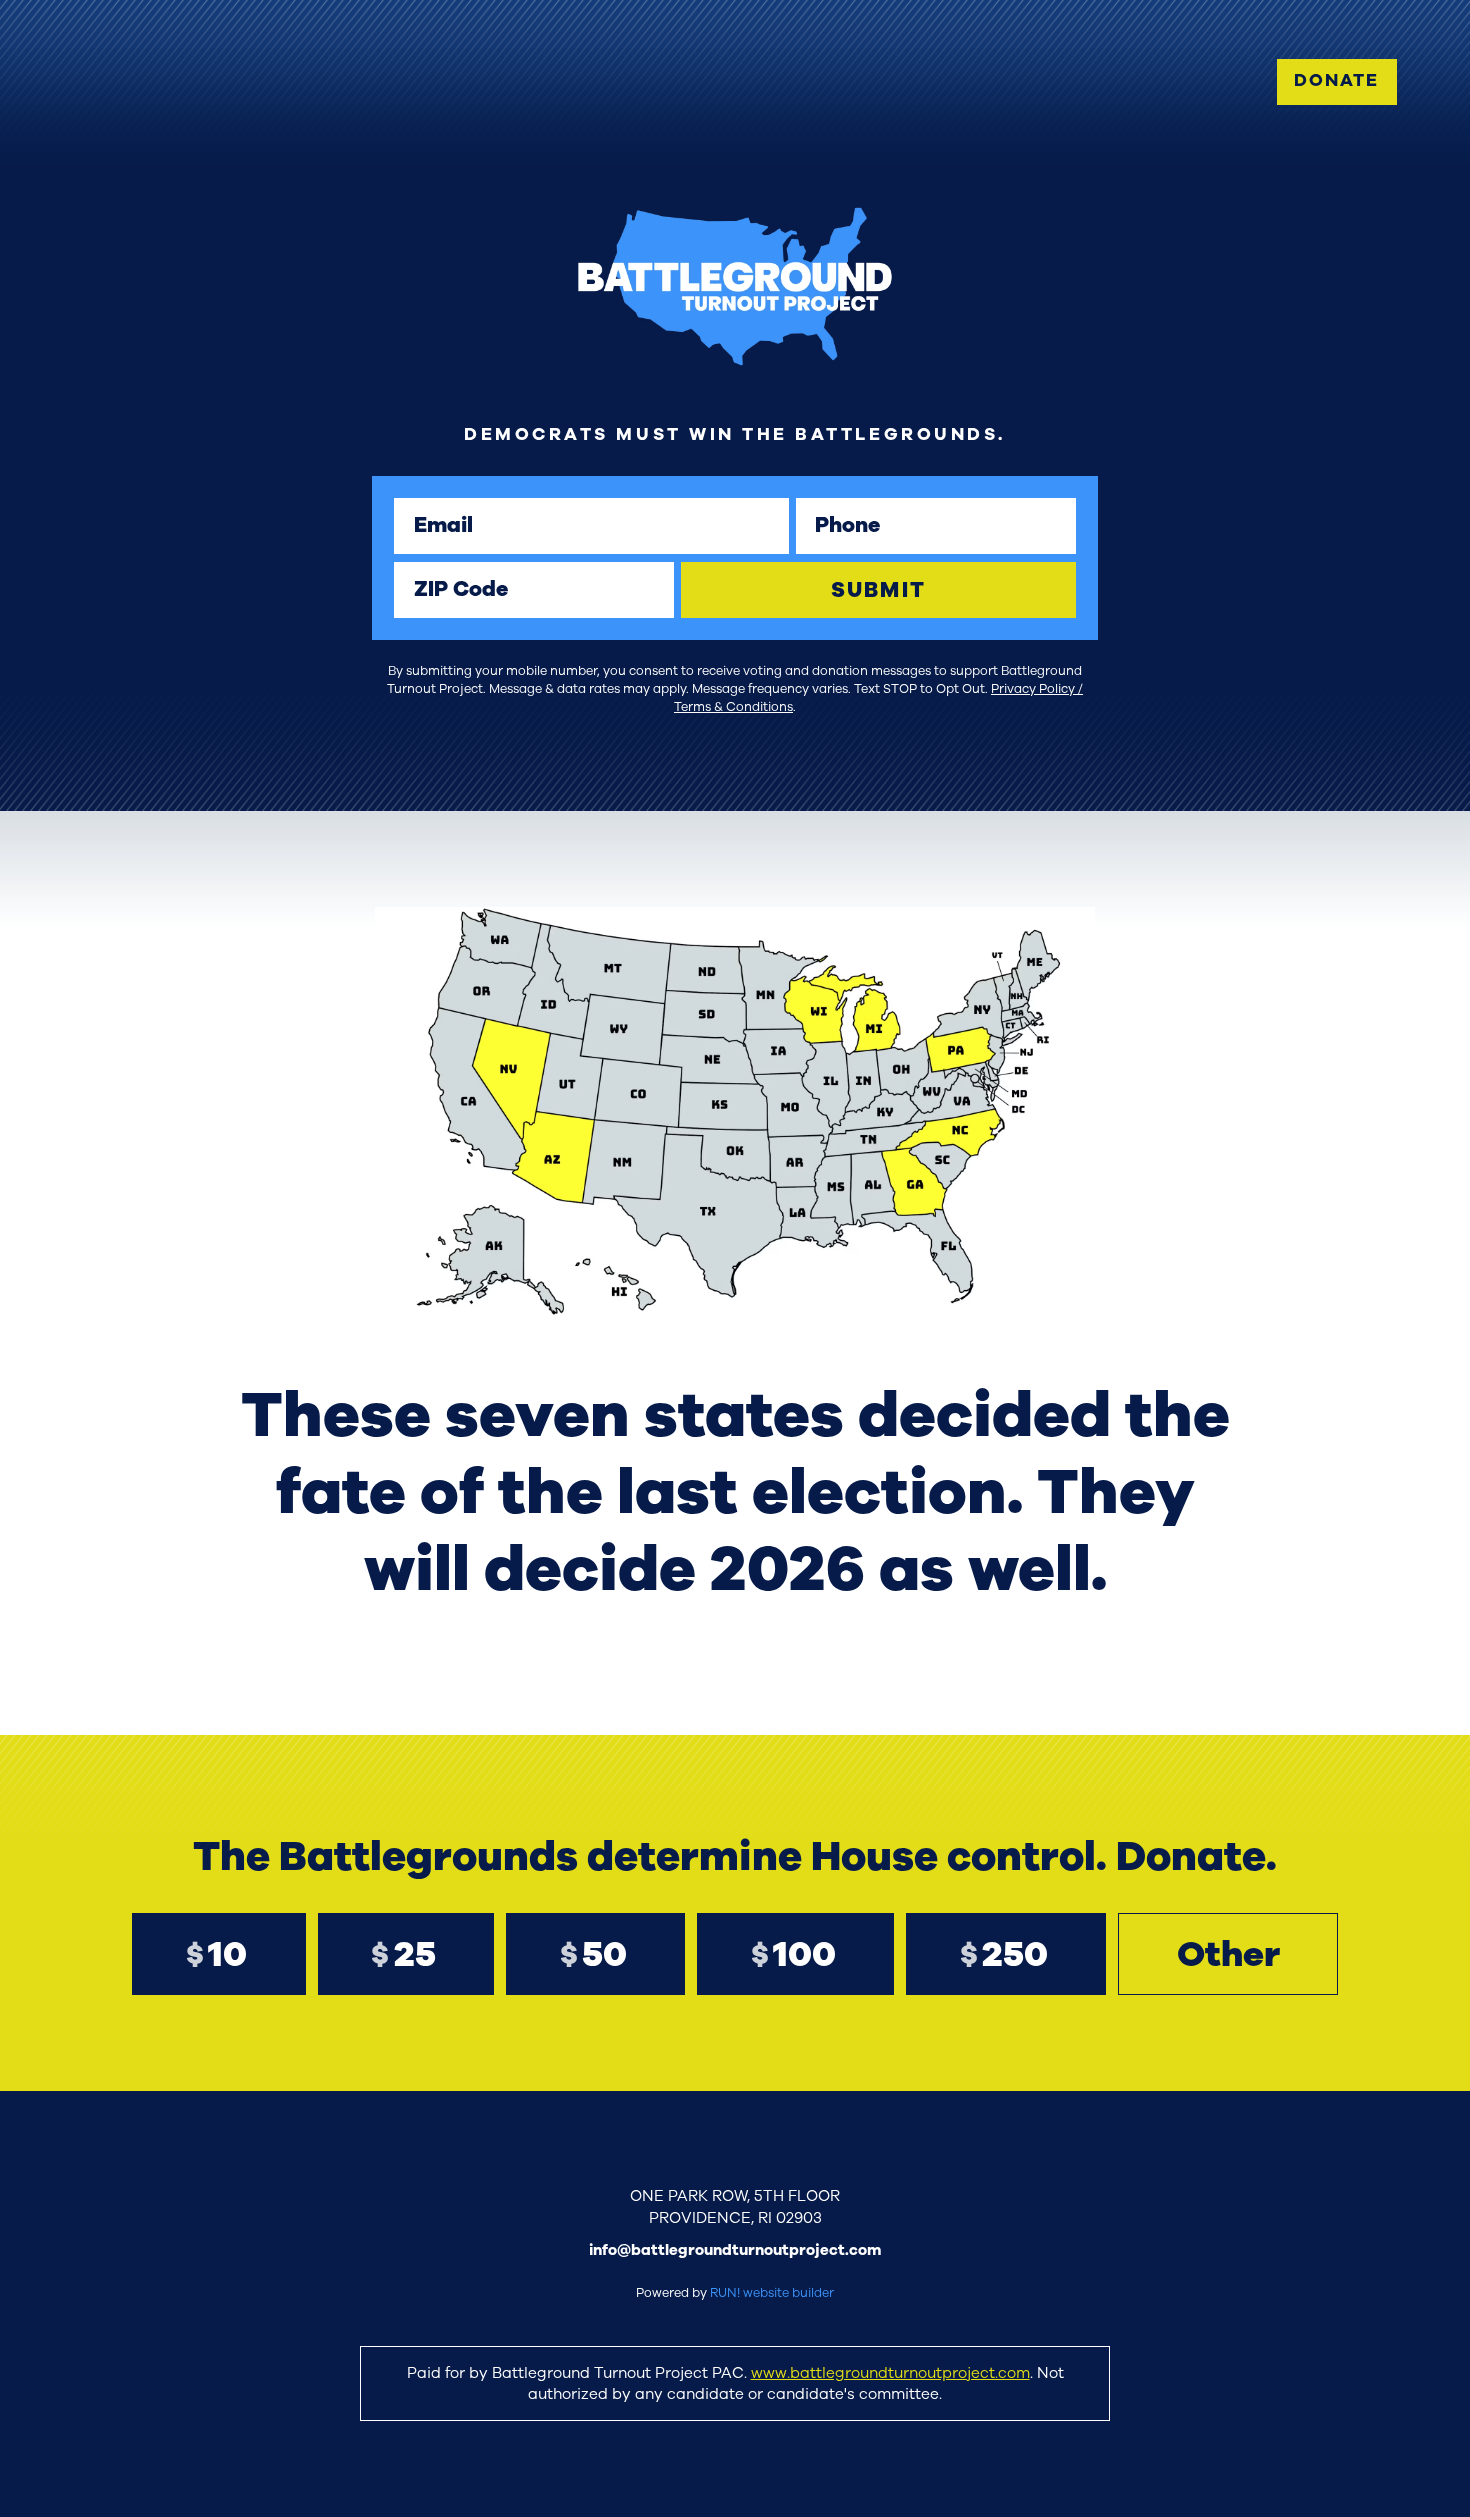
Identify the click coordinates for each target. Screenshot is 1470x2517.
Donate (1336, 80)
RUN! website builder (772, 2292)
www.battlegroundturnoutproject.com (890, 2373)
